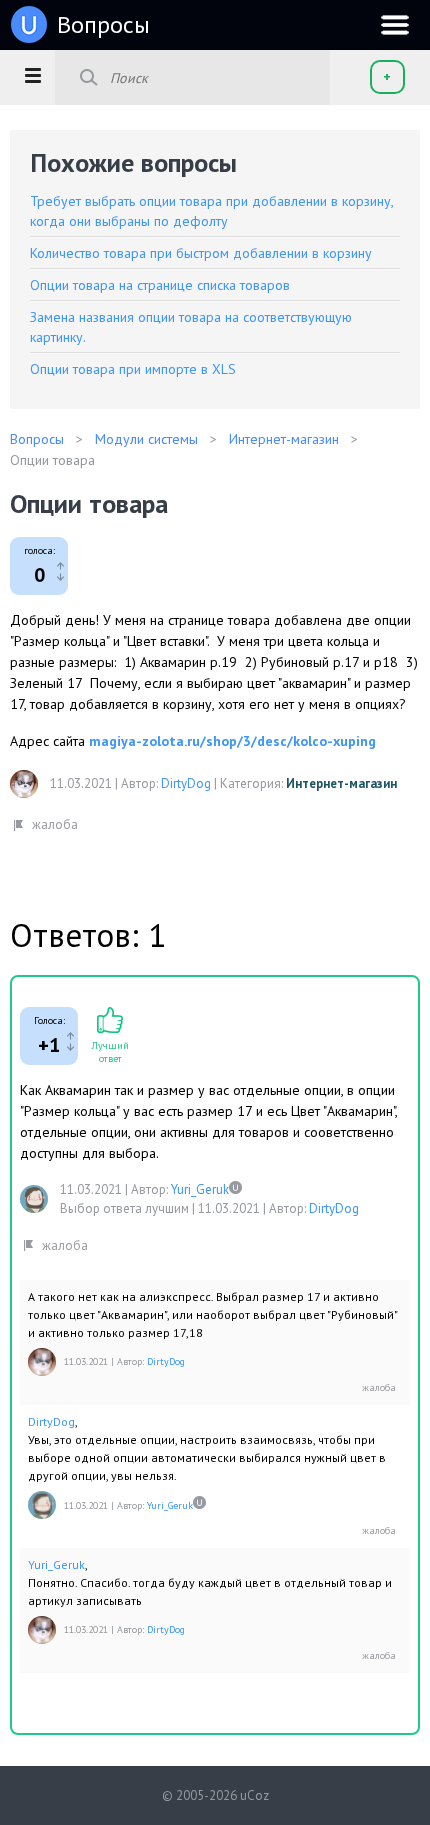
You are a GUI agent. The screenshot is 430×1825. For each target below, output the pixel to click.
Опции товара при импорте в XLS (133, 369)
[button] (32, 75)
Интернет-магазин (341, 783)
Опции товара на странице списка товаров (160, 285)
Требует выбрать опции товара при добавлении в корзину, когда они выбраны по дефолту (211, 211)
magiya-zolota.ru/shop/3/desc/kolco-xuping (232, 741)
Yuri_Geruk (200, 1189)
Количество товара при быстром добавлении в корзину (201, 253)
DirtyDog (186, 783)
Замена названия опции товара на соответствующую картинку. (191, 327)
